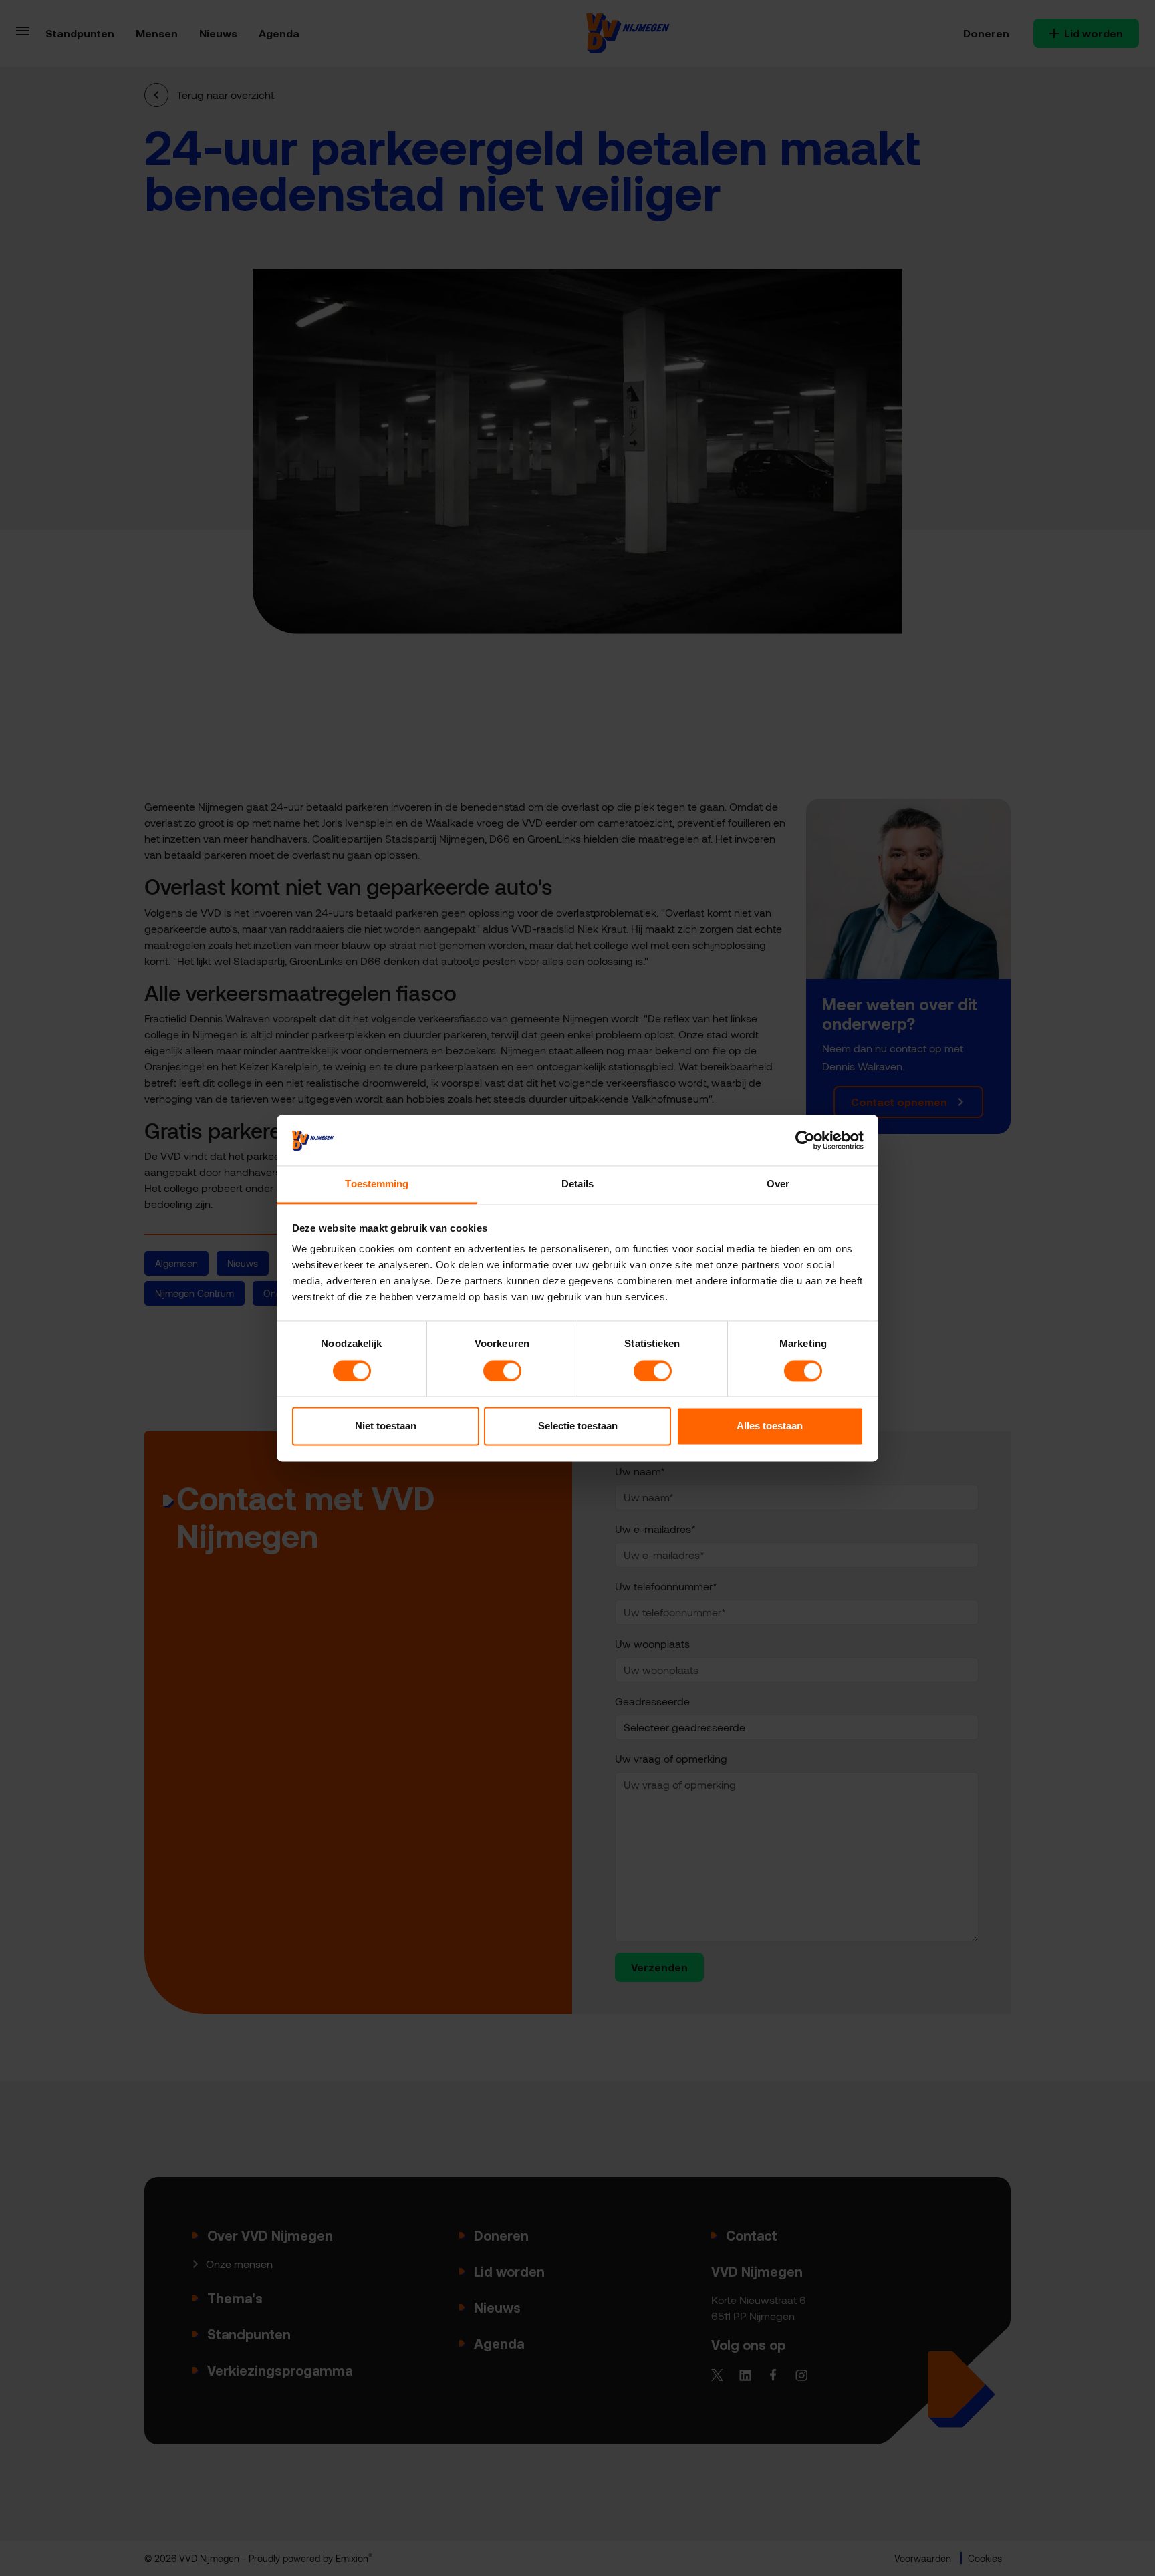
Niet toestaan (386, 1426)
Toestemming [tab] (377, 1184)
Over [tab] (778, 1184)
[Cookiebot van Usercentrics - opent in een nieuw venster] (805, 1140)
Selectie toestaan (578, 1426)
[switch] (502, 1371)
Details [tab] (578, 1184)
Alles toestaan (770, 1426)
